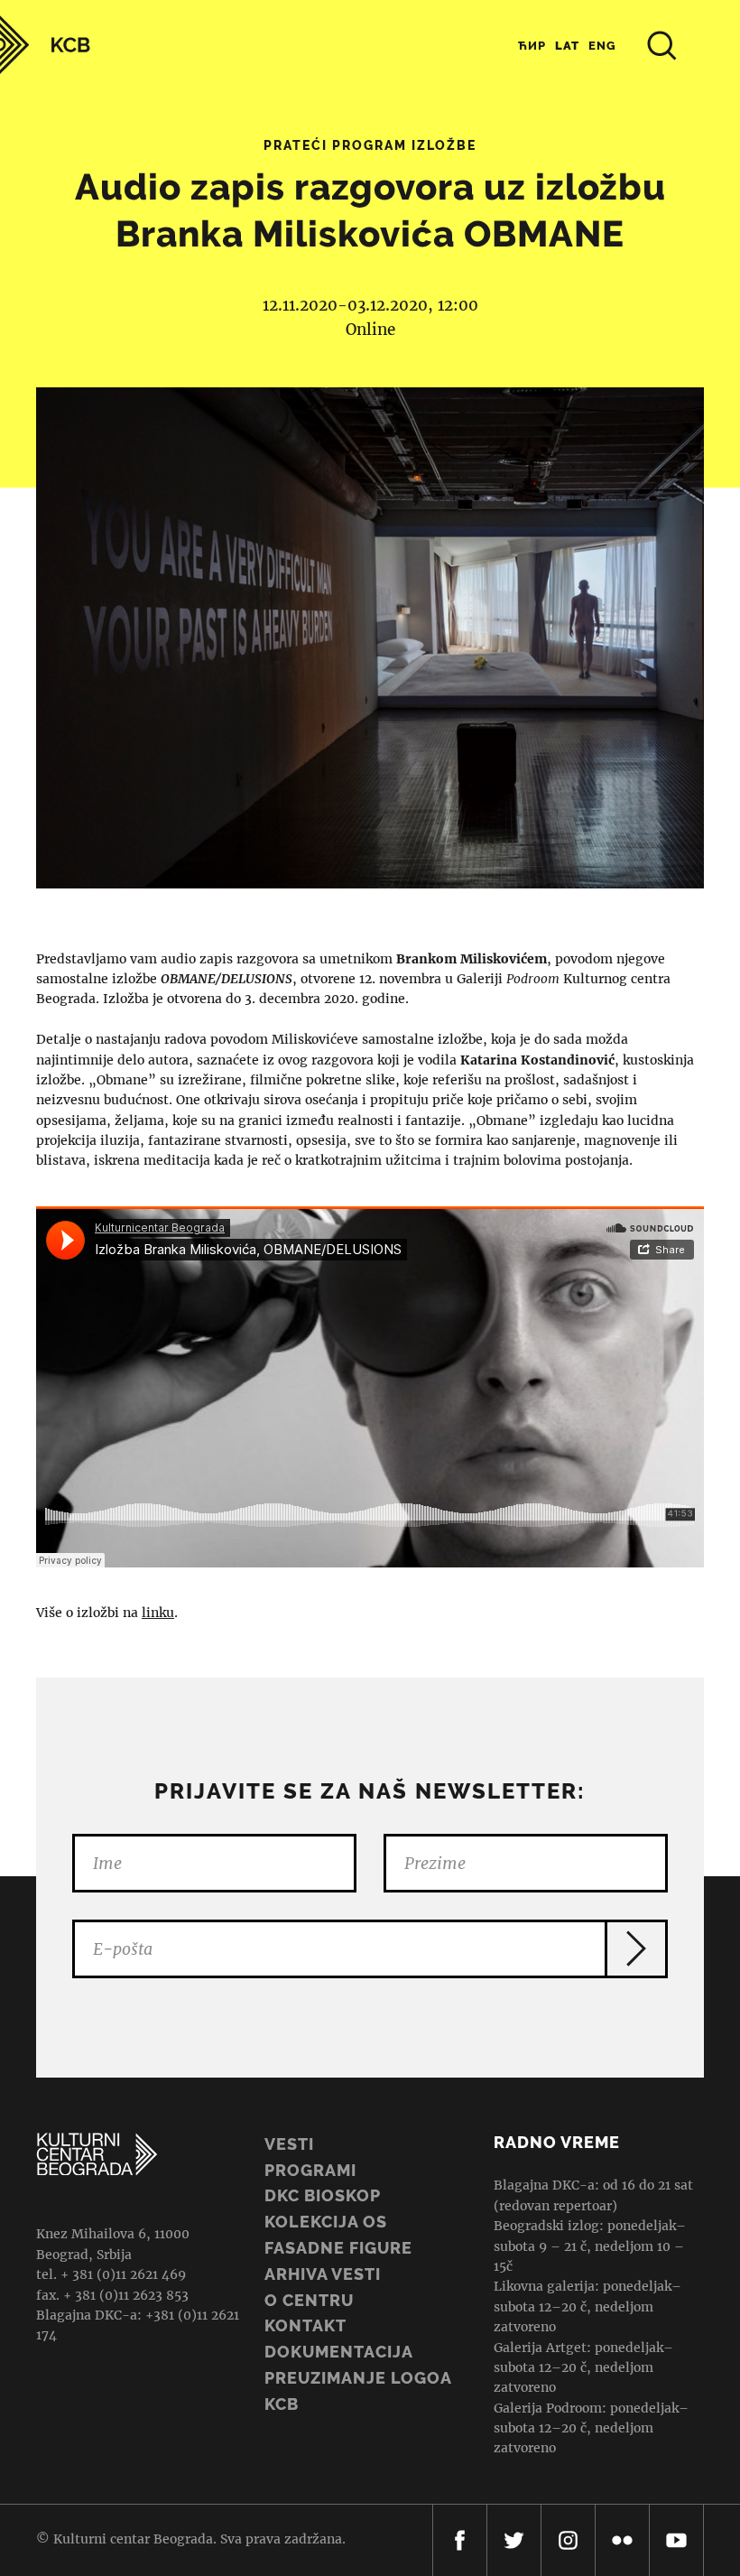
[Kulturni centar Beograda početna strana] (45, 45)
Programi (310, 2170)
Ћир (532, 46)
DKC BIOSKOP (323, 2195)
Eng (602, 46)
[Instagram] (568, 2540)
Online (370, 330)
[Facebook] (460, 2540)
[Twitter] (514, 2540)
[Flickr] (622, 2540)
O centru (309, 2300)
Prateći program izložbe (370, 145)
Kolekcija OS (326, 2222)
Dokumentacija (339, 2352)
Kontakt (305, 2325)
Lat (567, 46)
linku (158, 1613)
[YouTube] (676, 2540)
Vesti (289, 2144)
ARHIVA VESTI (323, 2274)
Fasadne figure (338, 2248)
